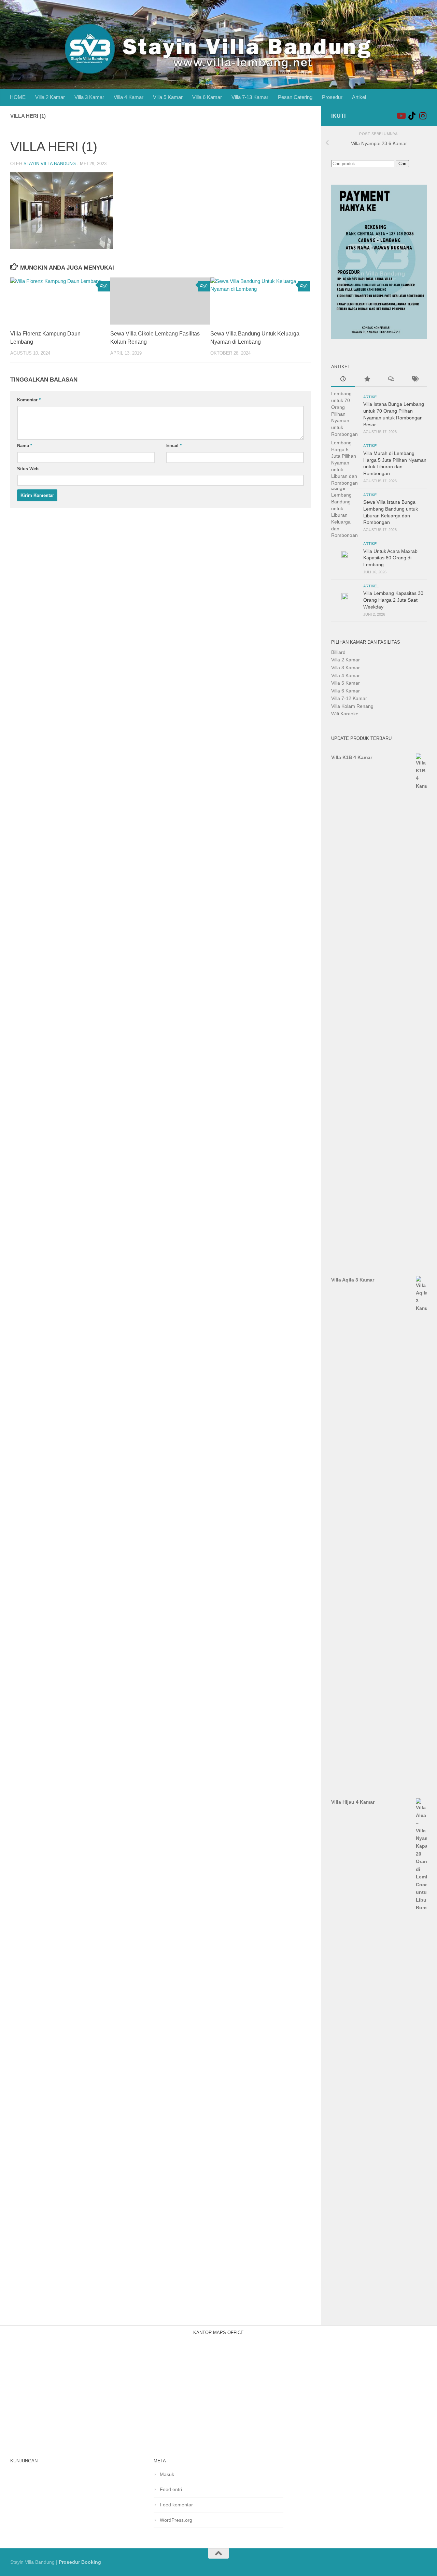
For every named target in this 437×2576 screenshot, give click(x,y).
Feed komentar (176, 2505)
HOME (18, 97)
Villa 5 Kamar (168, 97)
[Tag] (415, 380)
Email (174, 446)
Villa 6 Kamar (207, 97)
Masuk (167, 2474)
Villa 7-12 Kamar (349, 698)
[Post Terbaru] (343, 380)
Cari (402, 164)
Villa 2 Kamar (50, 97)
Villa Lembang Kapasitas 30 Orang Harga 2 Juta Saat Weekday (393, 600)
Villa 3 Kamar (89, 97)
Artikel (359, 97)
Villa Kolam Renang (352, 706)
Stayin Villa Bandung (50, 164)
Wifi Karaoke (345, 714)
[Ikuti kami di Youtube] (401, 116)
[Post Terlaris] (367, 380)
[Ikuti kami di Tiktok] (412, 116)
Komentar (29, 400)
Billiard (338, 652)
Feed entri (171, 2489)
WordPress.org (176, 2520)
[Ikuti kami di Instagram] (423, 116)
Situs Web (28, 469)
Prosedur (332, 97)
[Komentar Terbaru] (391, 380)
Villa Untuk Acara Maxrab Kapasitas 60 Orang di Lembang (390, 558)
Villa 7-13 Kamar (250, 97)
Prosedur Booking (80, 2562)
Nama (25, 446)
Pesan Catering (295, 97)
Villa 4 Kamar (129, 97)
